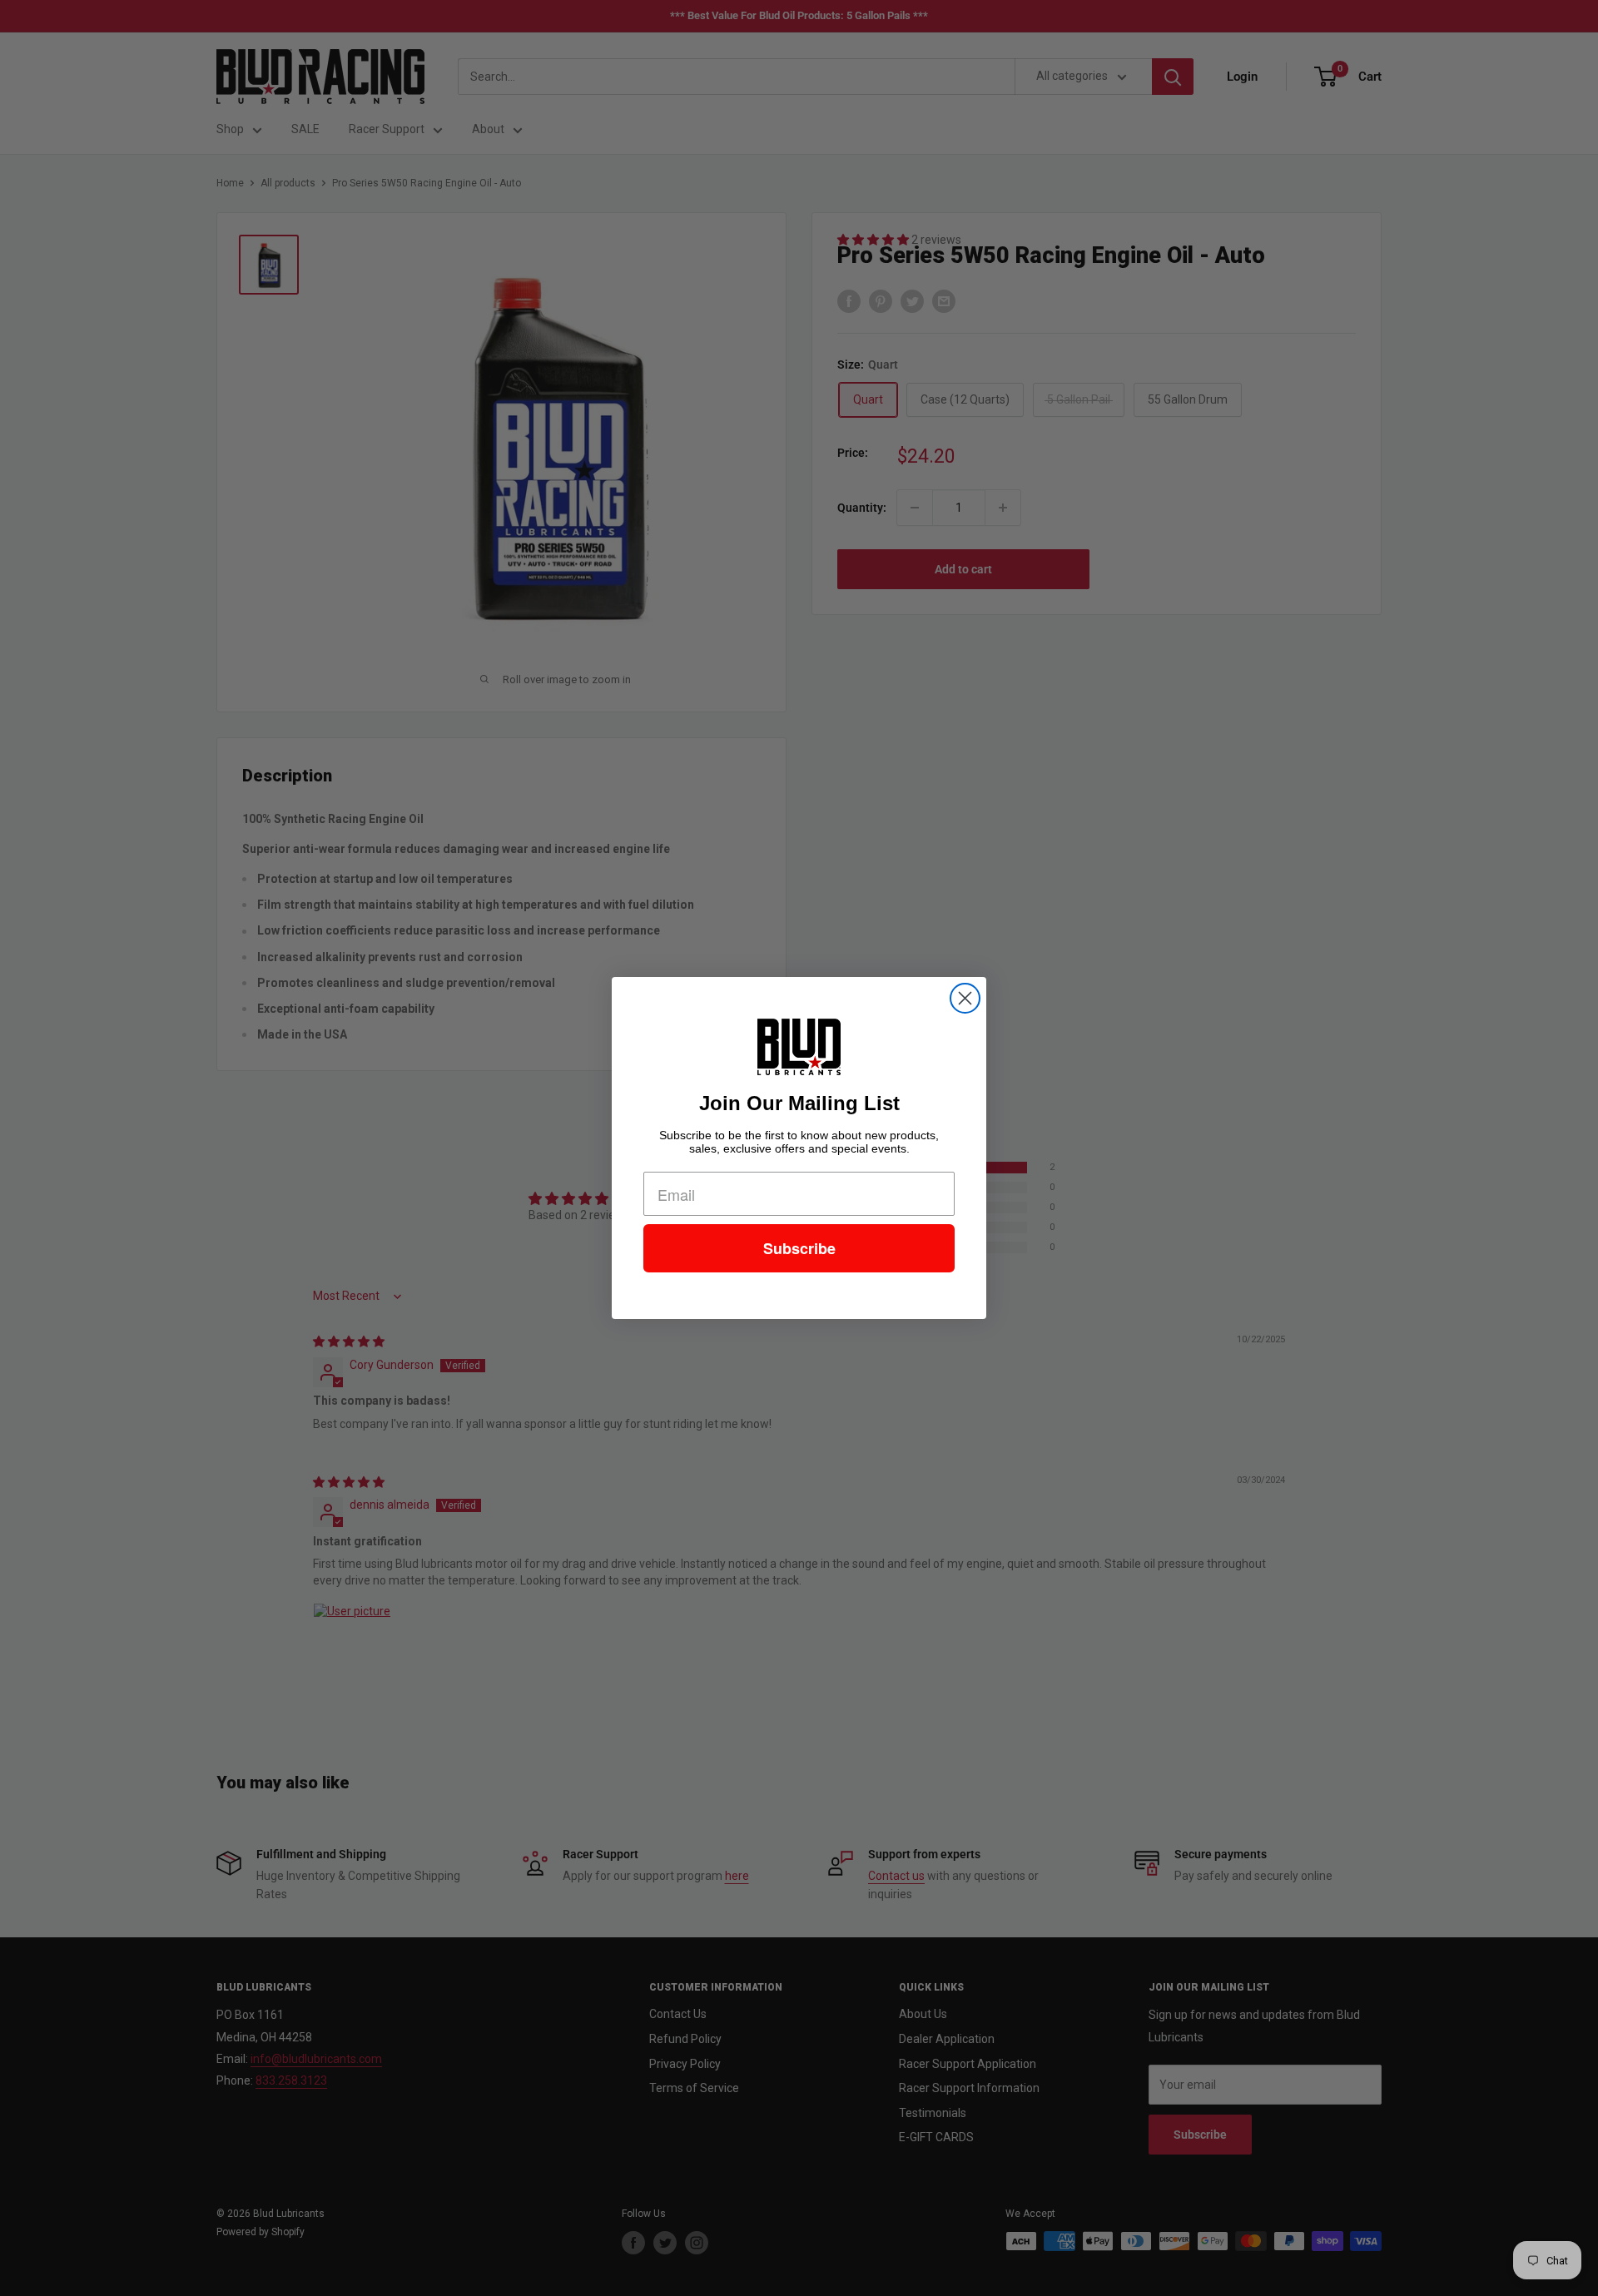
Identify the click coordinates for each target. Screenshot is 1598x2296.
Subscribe (799, 1248)
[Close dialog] (965, 998)
